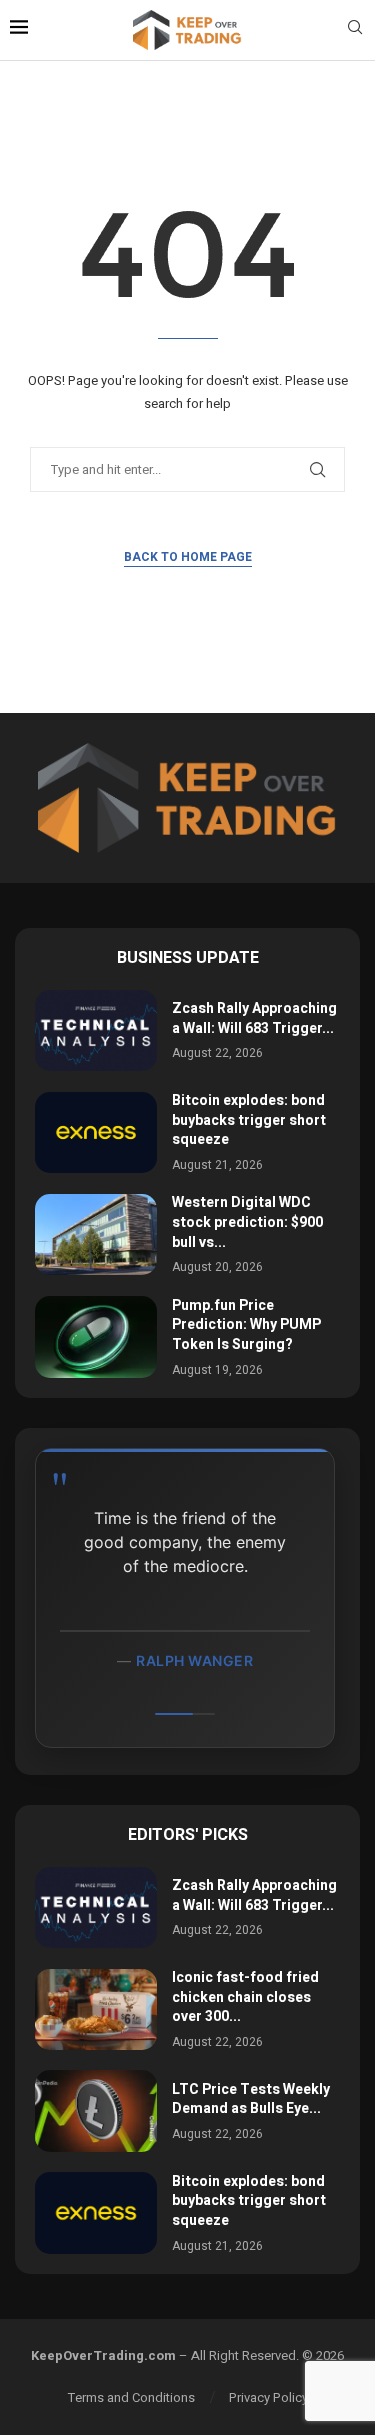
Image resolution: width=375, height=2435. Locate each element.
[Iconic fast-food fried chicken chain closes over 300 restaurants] (96, 2009)
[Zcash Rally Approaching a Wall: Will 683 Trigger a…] (96, 1030)
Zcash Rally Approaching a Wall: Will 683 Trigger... (254, 1018)
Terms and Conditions (131, 2397)
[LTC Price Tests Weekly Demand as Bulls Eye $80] (96, 2110)
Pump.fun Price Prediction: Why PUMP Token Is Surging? (246, 1325)
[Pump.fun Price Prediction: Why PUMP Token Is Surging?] (96, 1336)
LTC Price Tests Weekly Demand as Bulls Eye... (251, 2099)
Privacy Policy (268, 2397)
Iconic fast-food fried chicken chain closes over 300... (245, 1997)
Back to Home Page (188, 557)
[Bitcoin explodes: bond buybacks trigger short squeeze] (96, 1132)
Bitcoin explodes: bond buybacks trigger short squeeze (249, 1120)
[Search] (355, 30)
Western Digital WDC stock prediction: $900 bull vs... (247, 1222)
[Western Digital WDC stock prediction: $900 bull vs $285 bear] (96, 1234)
